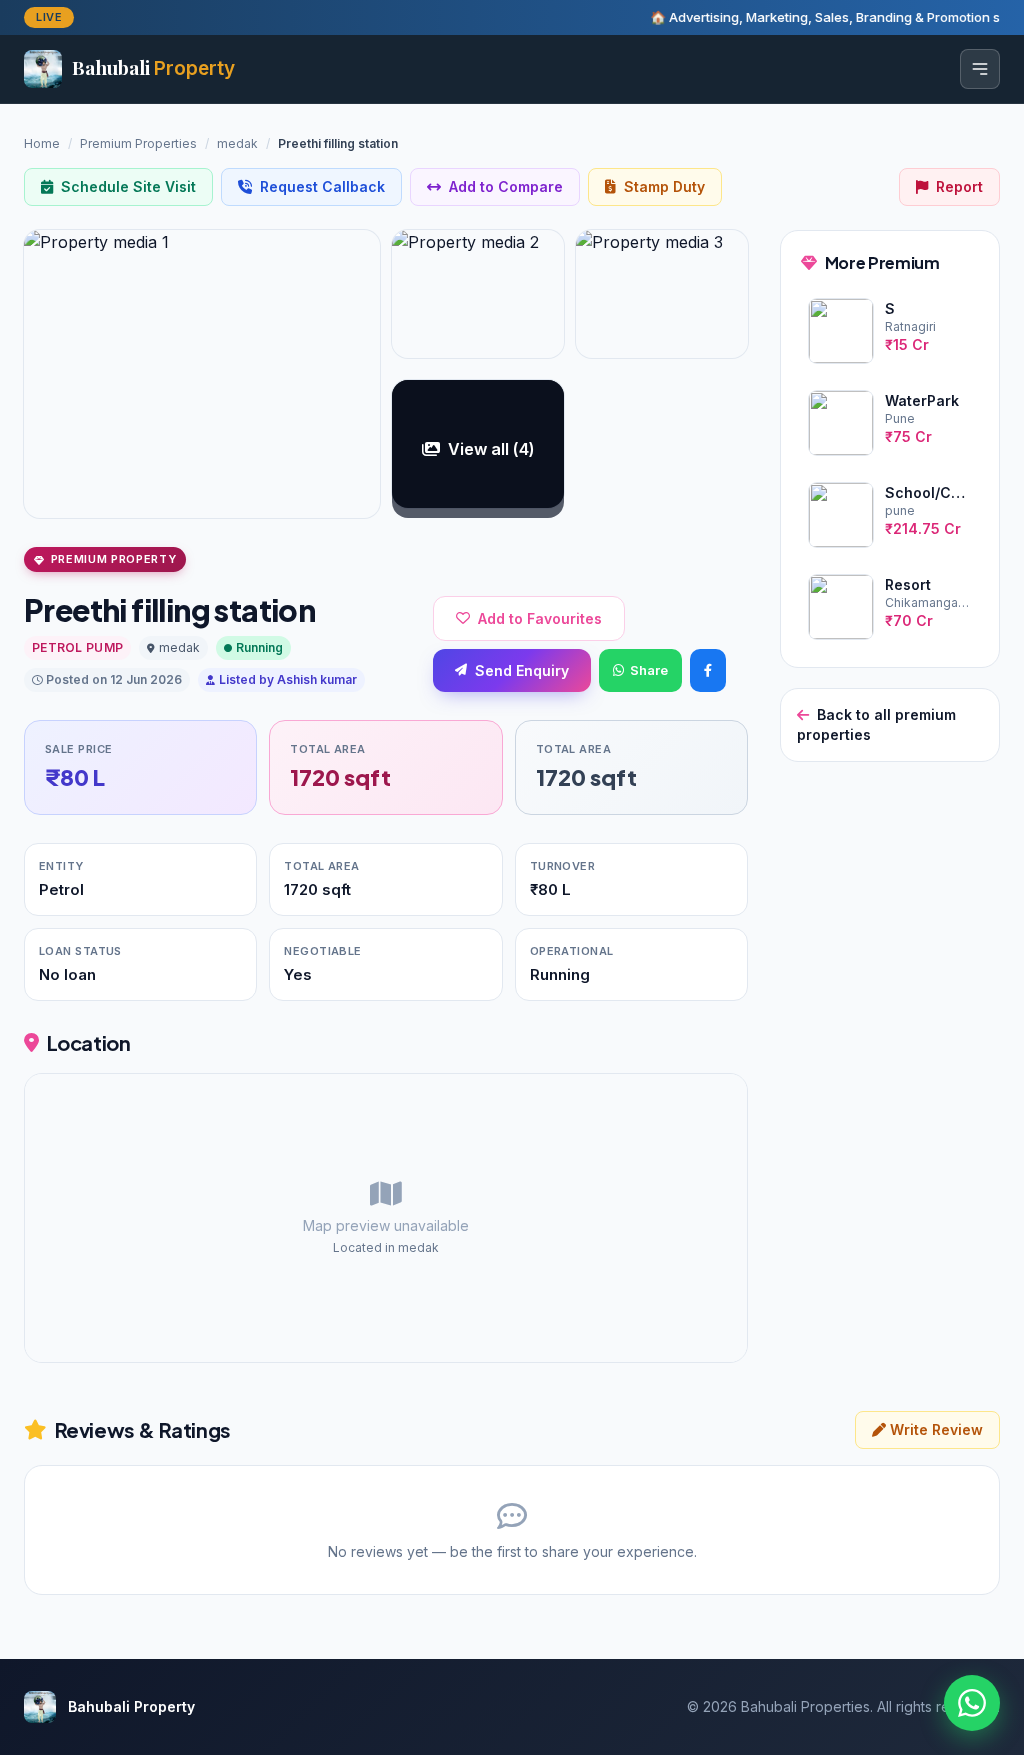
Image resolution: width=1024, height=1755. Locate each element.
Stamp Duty (664, 186)
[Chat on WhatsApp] (972, 1703)
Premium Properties (138, 143)
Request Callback (322, 186)
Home (42, 143)
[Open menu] (980, 69)
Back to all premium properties (876, 724)
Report (959, 186)
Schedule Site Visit (128, 186)
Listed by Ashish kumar (288, 679)
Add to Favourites (540, 618)
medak (237, 143)
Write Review (934, 1429)
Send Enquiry (522, 670)
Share (649, 670)
